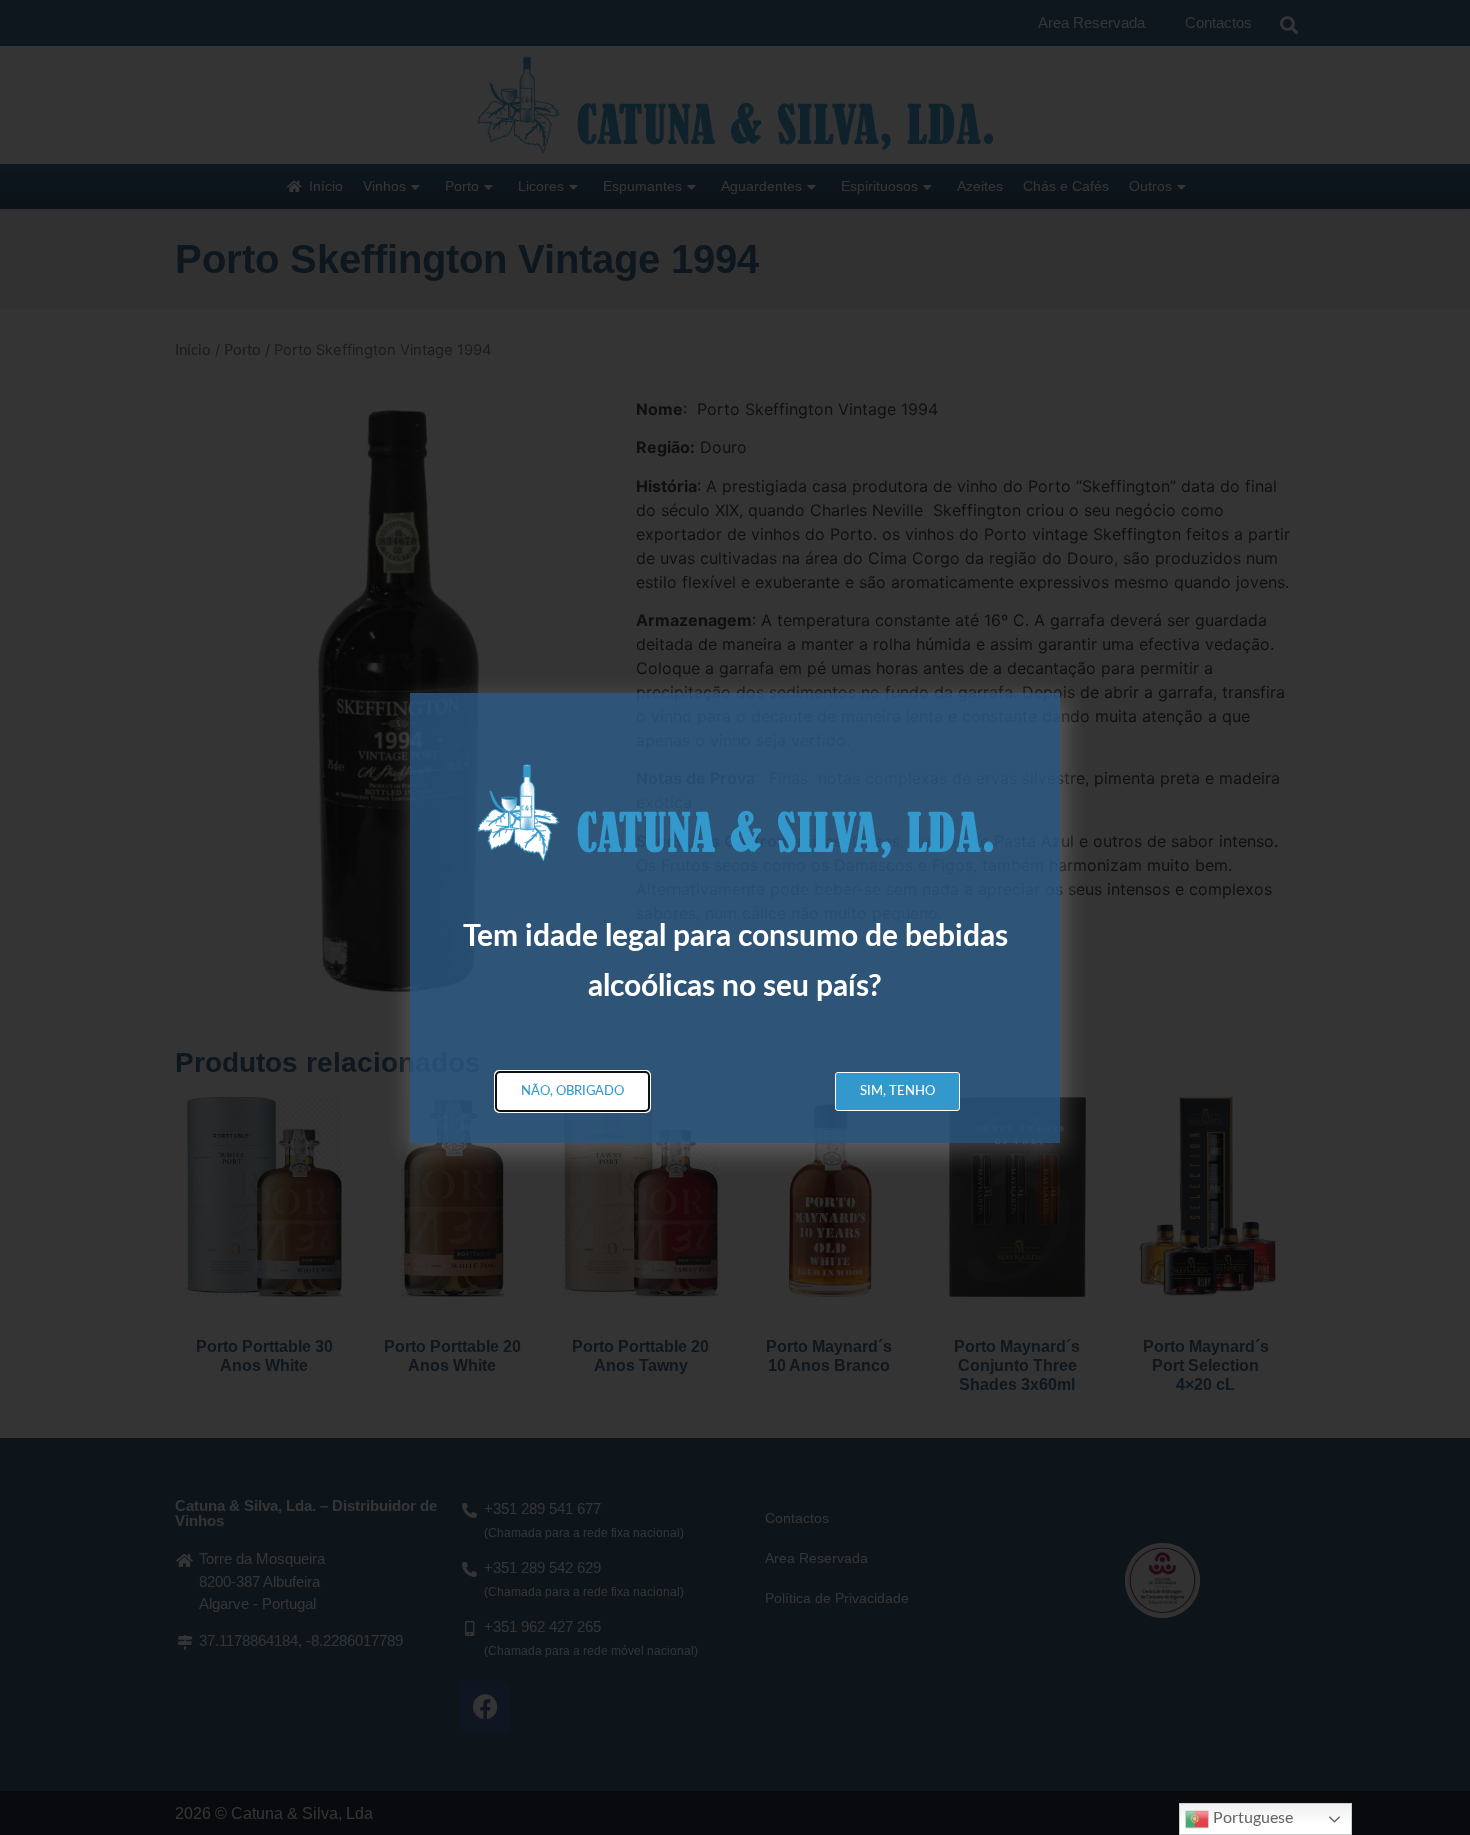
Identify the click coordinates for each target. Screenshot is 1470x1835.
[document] (735, 917)
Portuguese (1251, 1818)
